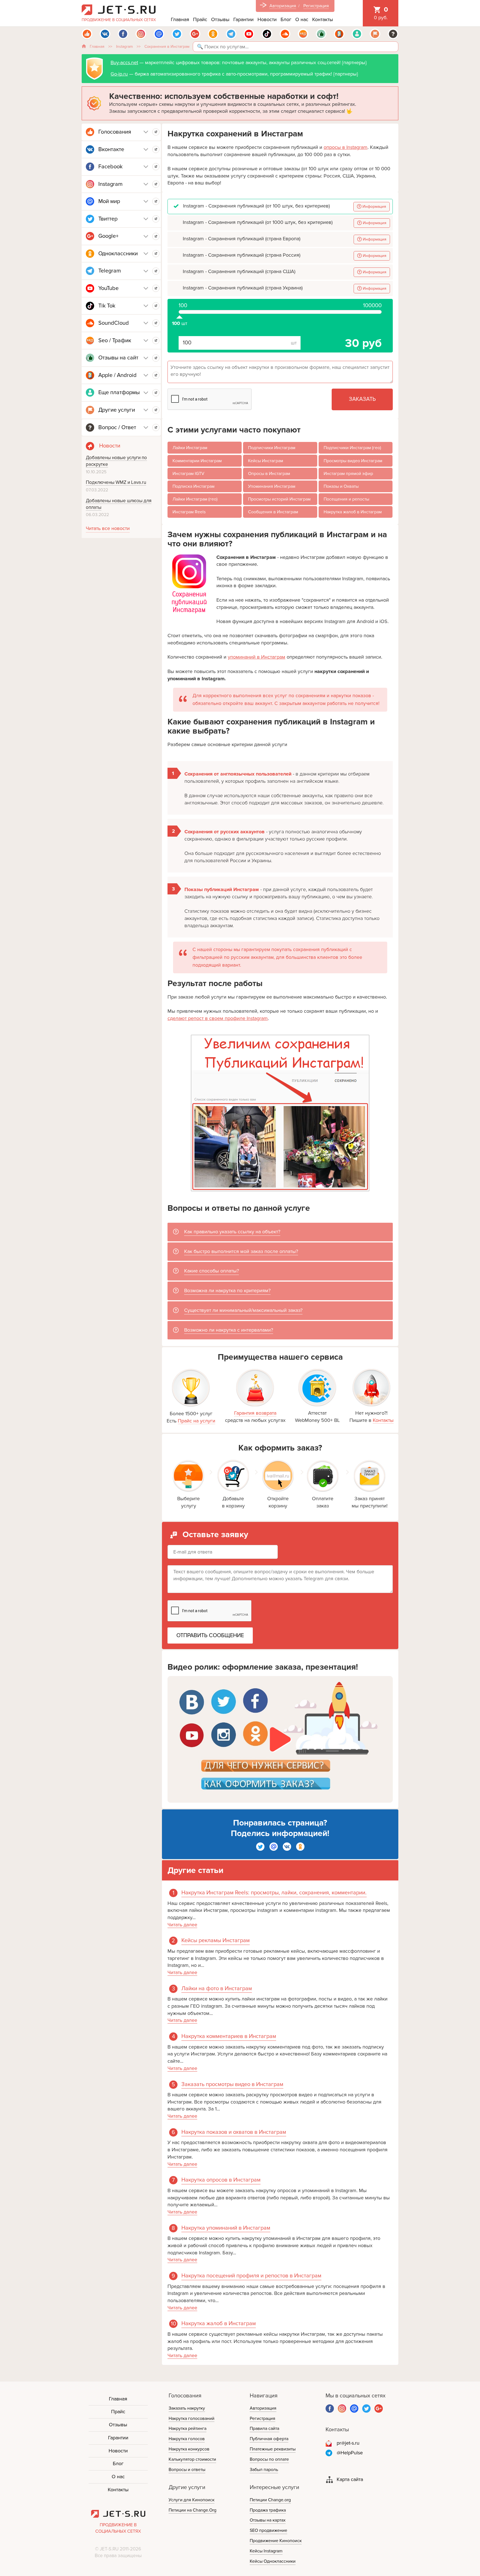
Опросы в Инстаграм (269, 474)
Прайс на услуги (197, 1421)
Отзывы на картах (268, 2520)
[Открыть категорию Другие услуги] (156, 410)
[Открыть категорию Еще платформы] (156, 393)
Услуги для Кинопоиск (192, 2500)
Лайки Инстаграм (190, 448)
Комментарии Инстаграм (197, 461)
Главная (180, 19)
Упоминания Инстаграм (272, 486)
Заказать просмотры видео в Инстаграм (232, 2084)
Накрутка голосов (187, 2439)
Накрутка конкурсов (189, 2449)
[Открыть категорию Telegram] (156, 271)
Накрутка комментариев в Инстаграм (229, 2036)
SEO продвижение (268, 2530)
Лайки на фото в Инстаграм (217, 1989)
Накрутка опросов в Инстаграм (221, 2180)
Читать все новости (108, 528)
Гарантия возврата (255, 1413)
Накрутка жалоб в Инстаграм (353, 512)
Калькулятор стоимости (192, 2459)
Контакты (323, 19)
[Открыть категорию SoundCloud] (156, 323)
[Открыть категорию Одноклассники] (156, 254)
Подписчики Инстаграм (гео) (352, 448)
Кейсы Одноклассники (273, 2561)
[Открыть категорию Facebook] (156, 167)
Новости (267, 19)
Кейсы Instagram (266, 2551)
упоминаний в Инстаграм (257, 657)
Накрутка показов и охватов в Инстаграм (234, 2132)
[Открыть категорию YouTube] (156, 288)
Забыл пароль (264, 2470)
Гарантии (243, 19)
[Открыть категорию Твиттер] (156, 219)
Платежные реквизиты (273, 2449)
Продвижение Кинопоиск (276, 2541)
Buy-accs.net (124, 62)
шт (179, 314)
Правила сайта (264, 2429)
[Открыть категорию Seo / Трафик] (156, 341)
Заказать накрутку (187, 2408)
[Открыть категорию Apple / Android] (156, 375)
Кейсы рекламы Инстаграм (216, 1940)
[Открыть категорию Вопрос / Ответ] (156, 427)
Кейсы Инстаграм (266, 461)
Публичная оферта (269, 2439)
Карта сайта (350, 2479)
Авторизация (283, 6)
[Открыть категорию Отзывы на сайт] (156, 358)
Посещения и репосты (346, 499)
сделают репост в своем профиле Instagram (218, 1018)
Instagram (124, 47)
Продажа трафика (268, 2510)
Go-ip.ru (119, 74)
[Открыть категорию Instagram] (156, 184)
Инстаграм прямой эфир (348, 474)
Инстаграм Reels (189, 512)
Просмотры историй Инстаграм (279, 499)
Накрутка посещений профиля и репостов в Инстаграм (251, 2276)
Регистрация (316, 6)
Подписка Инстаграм (193, 486)
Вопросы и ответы (187, 2470)
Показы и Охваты (341, 486)
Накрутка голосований (192, 2419)
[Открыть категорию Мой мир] (156, 201)
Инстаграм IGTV (188, 474)
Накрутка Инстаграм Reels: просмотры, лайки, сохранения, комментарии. (274, 1893)
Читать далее (182, 1925)
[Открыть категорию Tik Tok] (156, 306)
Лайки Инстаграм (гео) (195, 499)
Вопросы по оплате (269, 2459)
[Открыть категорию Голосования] (156, 132)
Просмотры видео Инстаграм (353, 461)
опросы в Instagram (346, 147)
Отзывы (220, 19)
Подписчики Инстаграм (272, 448)
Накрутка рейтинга (187, 2429)
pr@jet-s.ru (348, 2443)
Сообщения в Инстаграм (273, 512)
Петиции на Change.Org (192, 2510)
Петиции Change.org (270, 2500)
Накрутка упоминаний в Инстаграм (226, 2228)
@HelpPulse (350, 2453)
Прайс (200, 19)
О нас (302, 19)
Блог (286, 19)
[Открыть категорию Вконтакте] (156, 149)
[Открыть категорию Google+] (156, 236)
